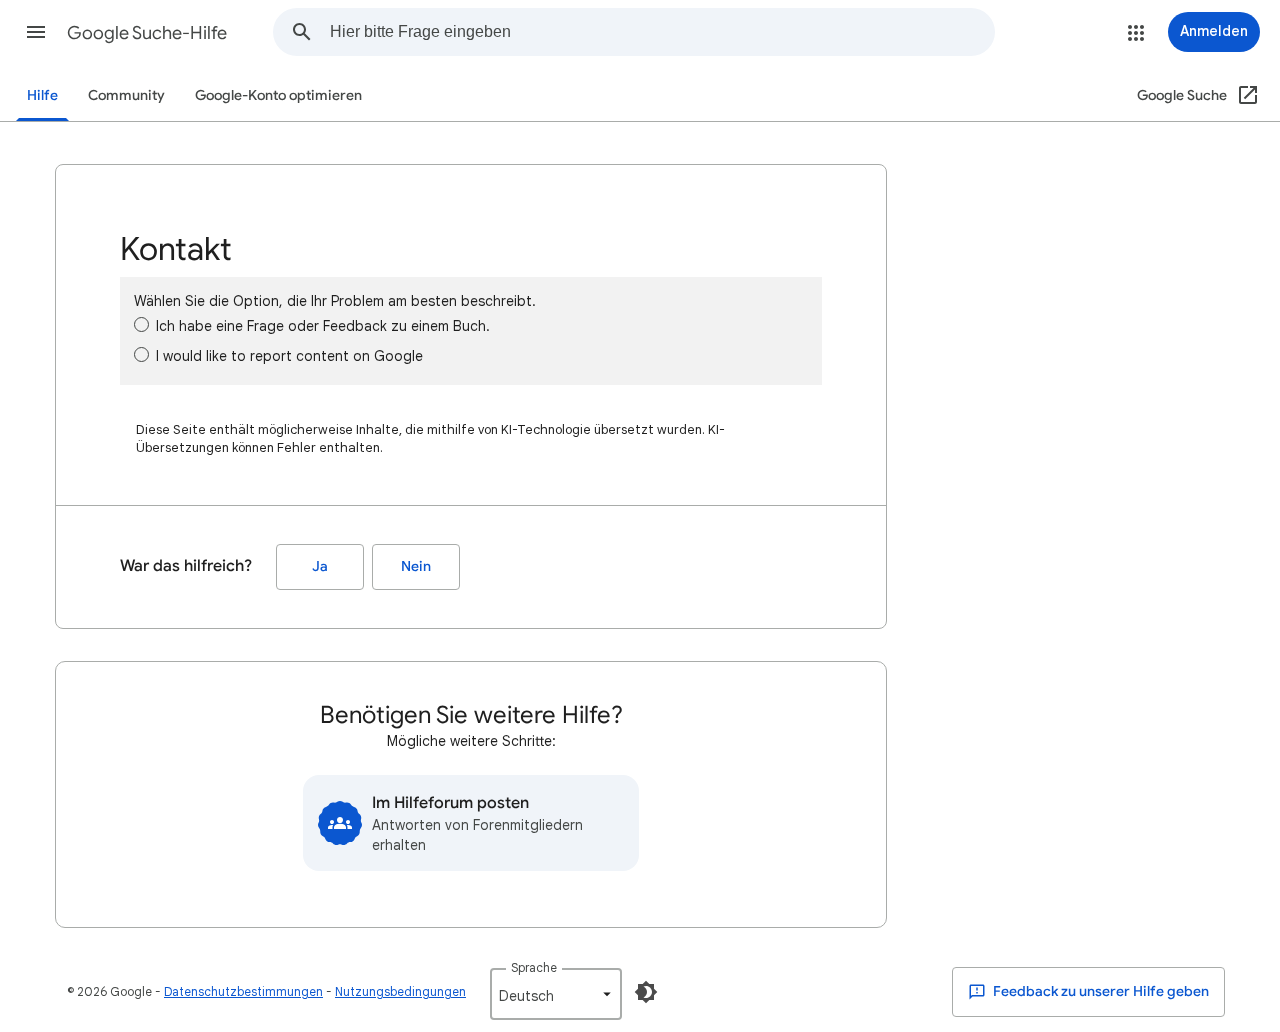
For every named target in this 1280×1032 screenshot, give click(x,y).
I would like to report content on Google (289, 356)
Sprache (534, 967)
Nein (416, 566)
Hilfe (42, 95)
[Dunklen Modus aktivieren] (646, 992)
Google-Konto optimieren (278, 95)
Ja (320, 566)
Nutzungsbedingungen (400, 991)
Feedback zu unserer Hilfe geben (1099, 991)
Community (126, 95)
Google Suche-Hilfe (147, 33)
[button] (36, 32)
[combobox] (662, 32)
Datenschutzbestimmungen (243, 991)
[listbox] (556, 994)
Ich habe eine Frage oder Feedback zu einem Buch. (323, 326)
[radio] (141, 324)
